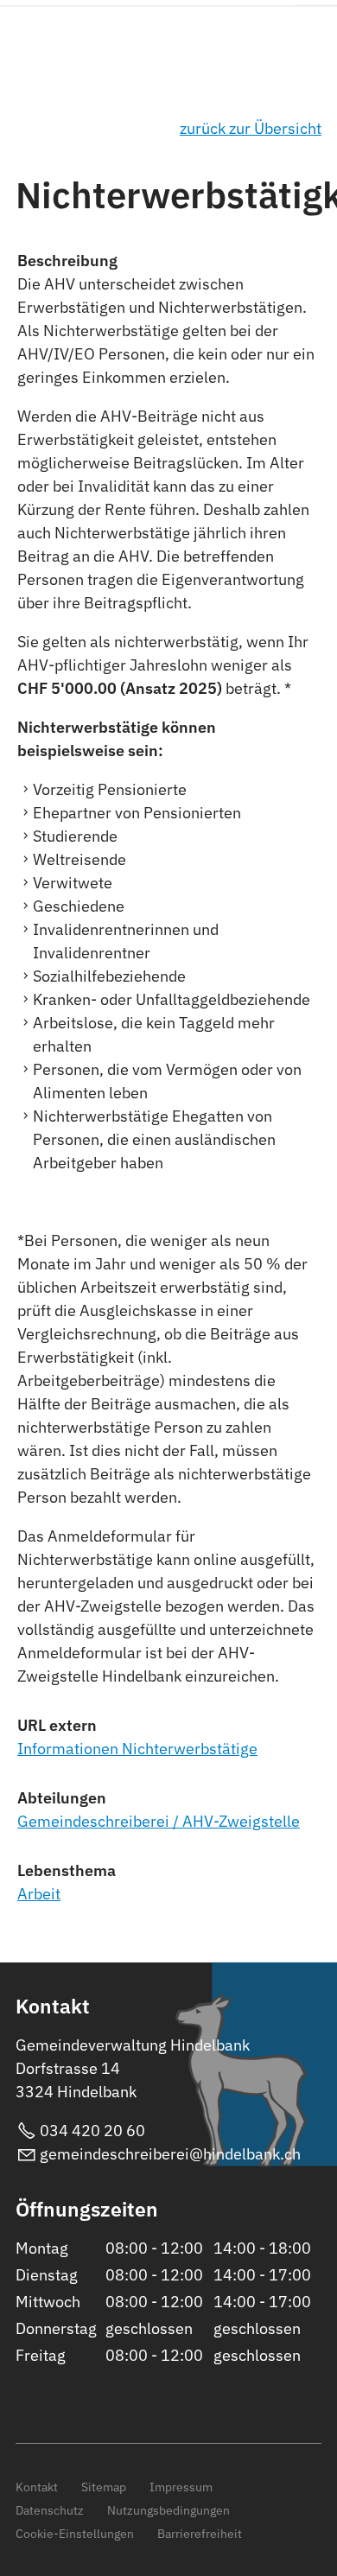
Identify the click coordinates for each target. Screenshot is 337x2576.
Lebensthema (67, 1870)
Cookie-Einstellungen (75, 2533)
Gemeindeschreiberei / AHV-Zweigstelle (159, 1821)
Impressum (181, 2487)
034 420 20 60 (92, 2131)
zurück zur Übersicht (251, 128)
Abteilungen (62, 1798)
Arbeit (39, 1894)
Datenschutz (50, 2510)
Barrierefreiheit (200, 2533)
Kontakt (37, 2487)
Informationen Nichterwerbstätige (137, 1749)
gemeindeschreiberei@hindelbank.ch (170, 2154)
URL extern (57, 1725)
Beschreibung (67, 261)
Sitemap (104, 2487)
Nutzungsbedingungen (168, 2510)
